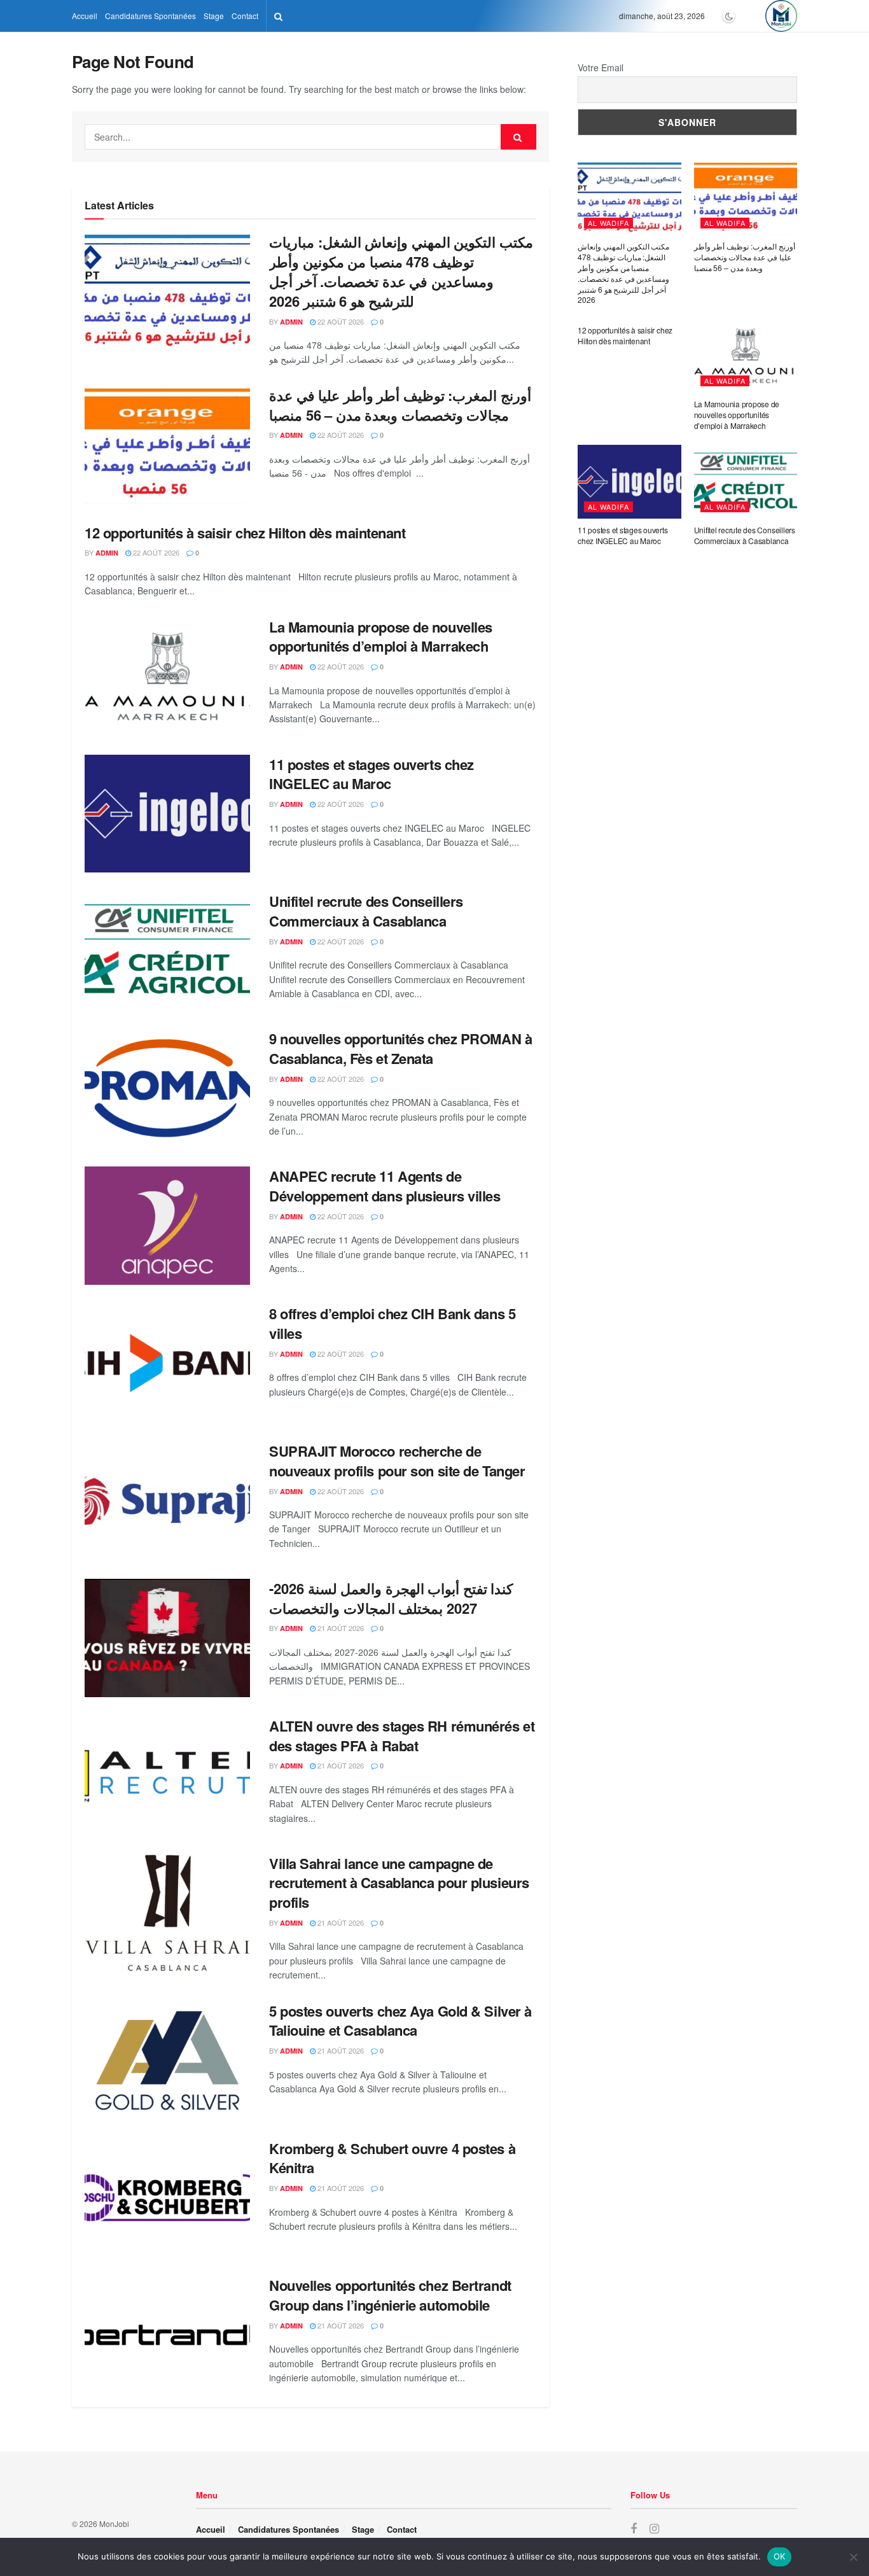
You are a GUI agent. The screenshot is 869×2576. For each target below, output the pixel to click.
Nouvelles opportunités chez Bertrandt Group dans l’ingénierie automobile (390, 2295)
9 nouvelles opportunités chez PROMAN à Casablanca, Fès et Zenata (400, 1048)
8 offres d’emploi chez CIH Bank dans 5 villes (392, 1323)
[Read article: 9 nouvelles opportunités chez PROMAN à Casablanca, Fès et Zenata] (167, 1088)
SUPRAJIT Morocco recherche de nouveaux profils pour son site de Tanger (397, 1461)
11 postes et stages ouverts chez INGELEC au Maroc (372, 774)
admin (291, 322)
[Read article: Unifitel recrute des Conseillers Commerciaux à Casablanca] (167, 951)
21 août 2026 (340, 1628)
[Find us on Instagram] (654, 2529)
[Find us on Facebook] (634, 2529)
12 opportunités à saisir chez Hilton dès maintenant (245, 533)
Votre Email (601, 67)
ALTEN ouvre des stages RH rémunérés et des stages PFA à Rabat (402, 1736)
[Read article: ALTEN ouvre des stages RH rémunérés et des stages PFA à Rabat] (167, 1775)
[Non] (853, 2557)
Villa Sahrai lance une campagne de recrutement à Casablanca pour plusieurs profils (399, 1883)
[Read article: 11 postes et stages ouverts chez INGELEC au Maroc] (167, 814)
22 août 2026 (340, 321)
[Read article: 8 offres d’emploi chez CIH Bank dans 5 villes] (167, 1363)
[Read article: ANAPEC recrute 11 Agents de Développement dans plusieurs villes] (167, 1226)
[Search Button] (278, 16)
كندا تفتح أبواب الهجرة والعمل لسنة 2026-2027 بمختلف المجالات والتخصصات (391, 1598)
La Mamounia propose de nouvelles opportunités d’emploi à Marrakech (381, 637)
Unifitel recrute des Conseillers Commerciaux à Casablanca (366, 911)
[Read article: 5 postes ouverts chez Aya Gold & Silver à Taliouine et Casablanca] (167, 2061)
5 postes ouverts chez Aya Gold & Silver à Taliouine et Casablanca (400, 2021)
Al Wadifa (608, 223)
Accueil (85, 16)
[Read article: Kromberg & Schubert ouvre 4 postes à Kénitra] (167, 2198)
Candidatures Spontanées (150, 16)
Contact (245, 16)
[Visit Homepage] (781, 16)
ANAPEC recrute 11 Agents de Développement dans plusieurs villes (385, 1186)
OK (780, 2556)
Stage (214, 16)
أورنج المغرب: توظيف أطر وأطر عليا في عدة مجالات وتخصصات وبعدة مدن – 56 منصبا (400, 405)
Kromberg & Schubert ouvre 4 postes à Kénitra (392, 2158)
